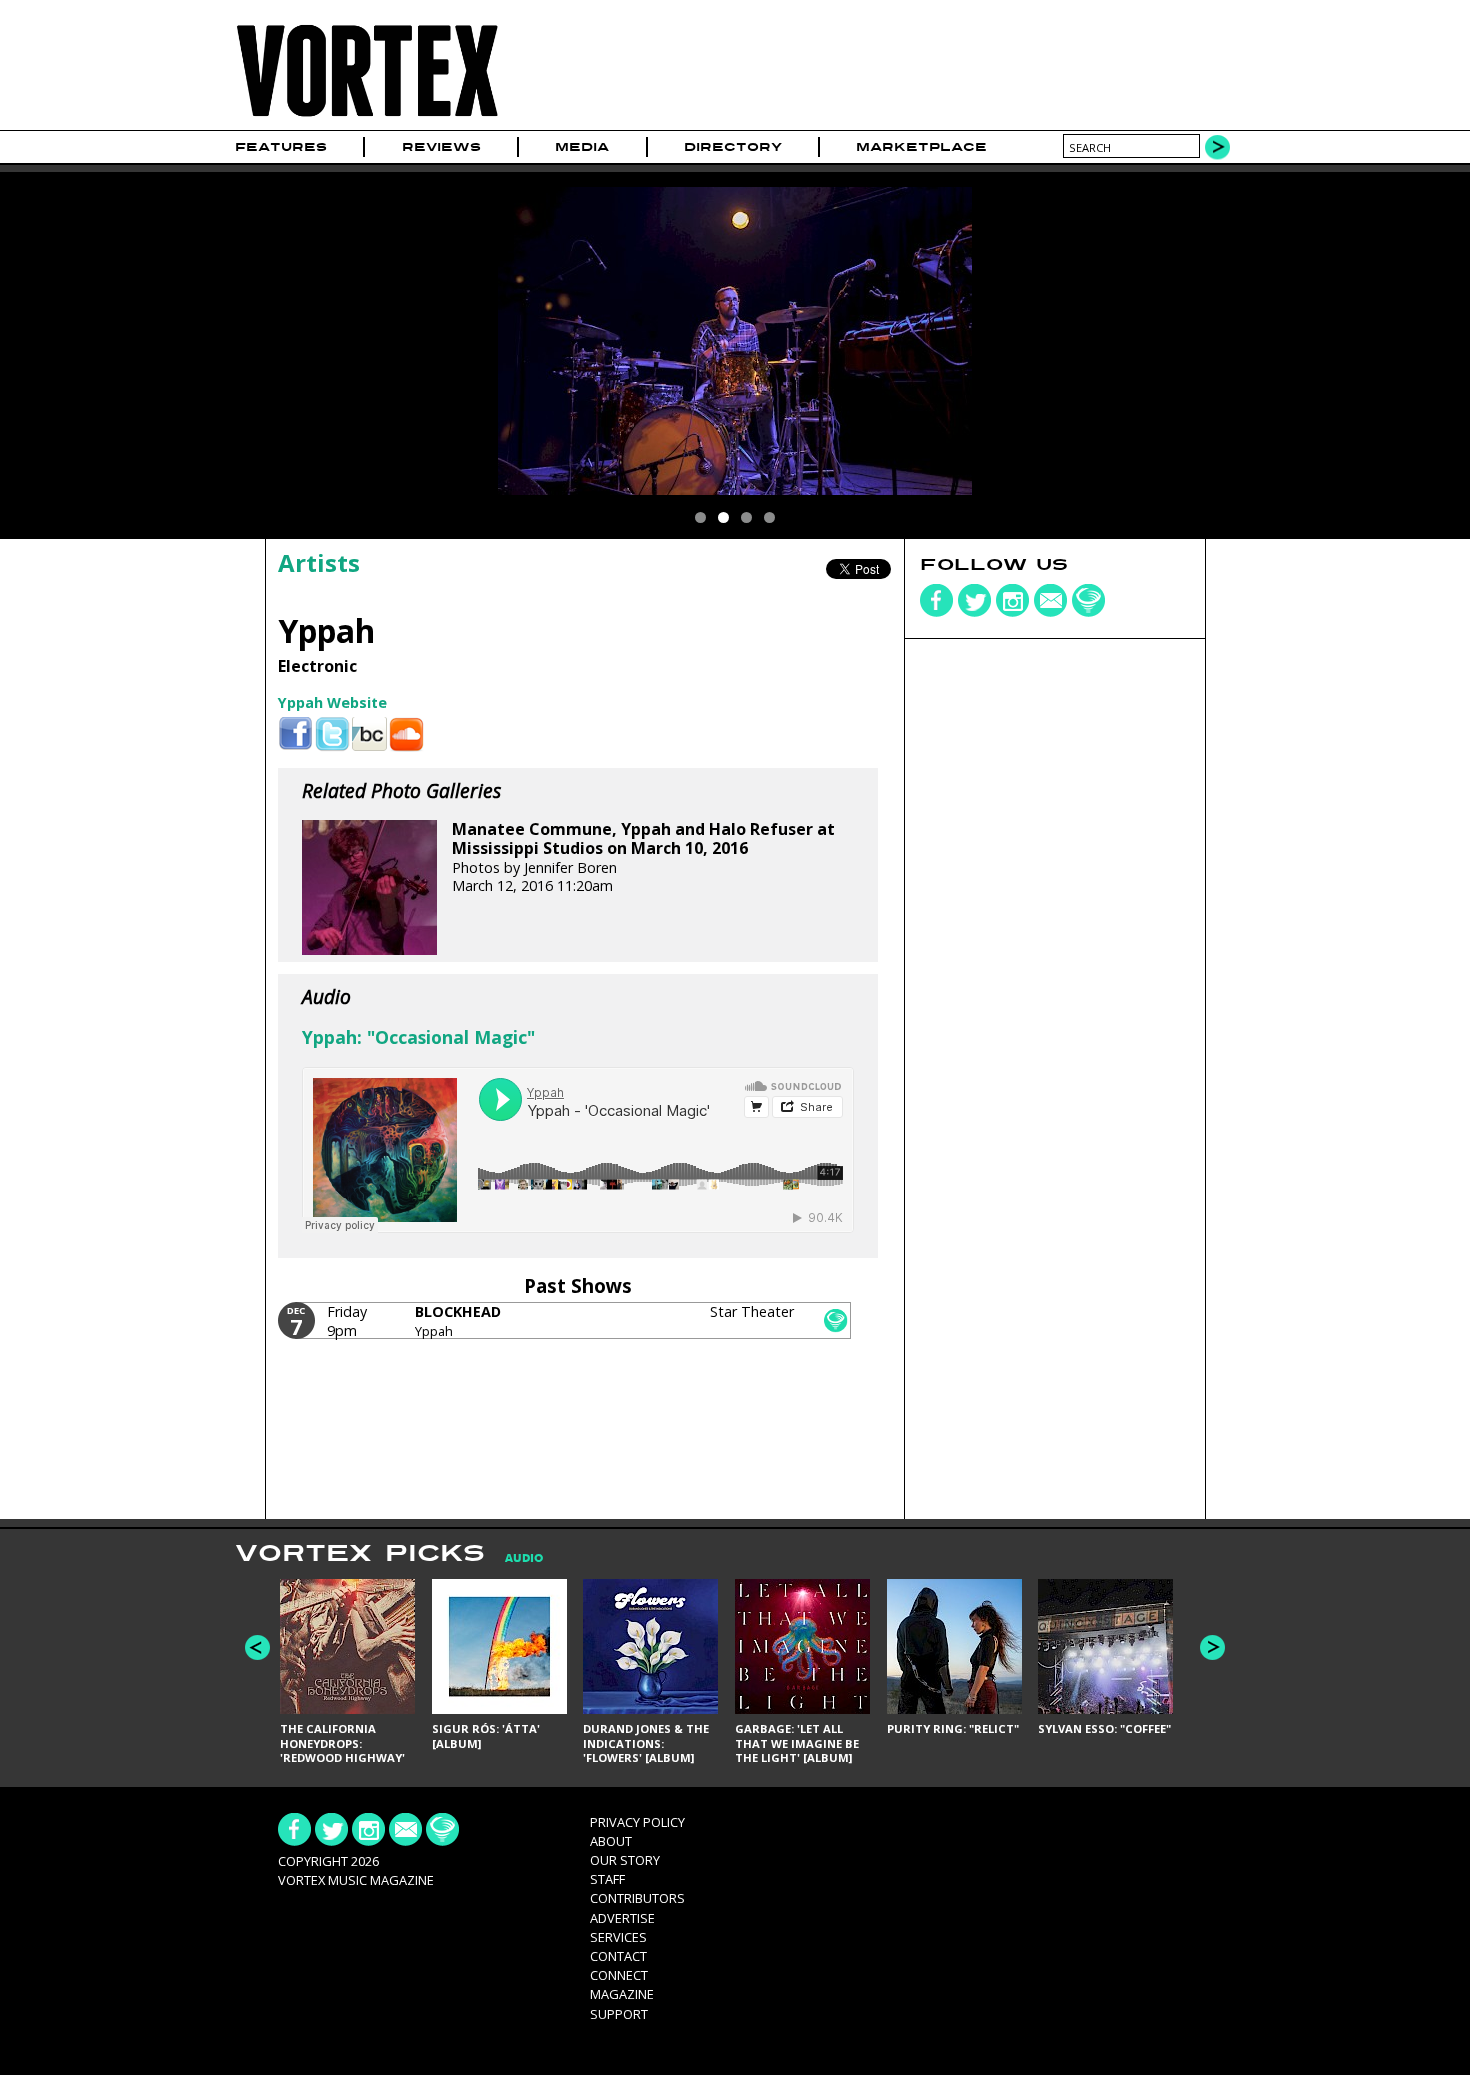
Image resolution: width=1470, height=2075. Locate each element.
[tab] (514, 1558)
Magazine (622, 1994)
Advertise (622, 1918)
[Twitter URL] (332, 734)
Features (281, 147)
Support (619, 2014)
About (611, 1841)
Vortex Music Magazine (356, 1880)
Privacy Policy (637, 1822)
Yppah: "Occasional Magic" (418, 1037)
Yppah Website (332, 702)
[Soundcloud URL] (406, 734)
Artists (319, 562)
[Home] (367, 117)
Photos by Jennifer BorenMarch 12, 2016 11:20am (643, 857)
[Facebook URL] (295, 734)
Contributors (637, 1898)
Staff (607, 1879)
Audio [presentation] (524, 1558)
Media (582, 147)
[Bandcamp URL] (369, 734)
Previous (257, 1647)
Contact (618, 1956)
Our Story (625, 1860)
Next (1212, 1647)
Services (618, 1937)
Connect (619, 1975)
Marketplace (921, 147)
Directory (733, 147)
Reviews (441, 147)
